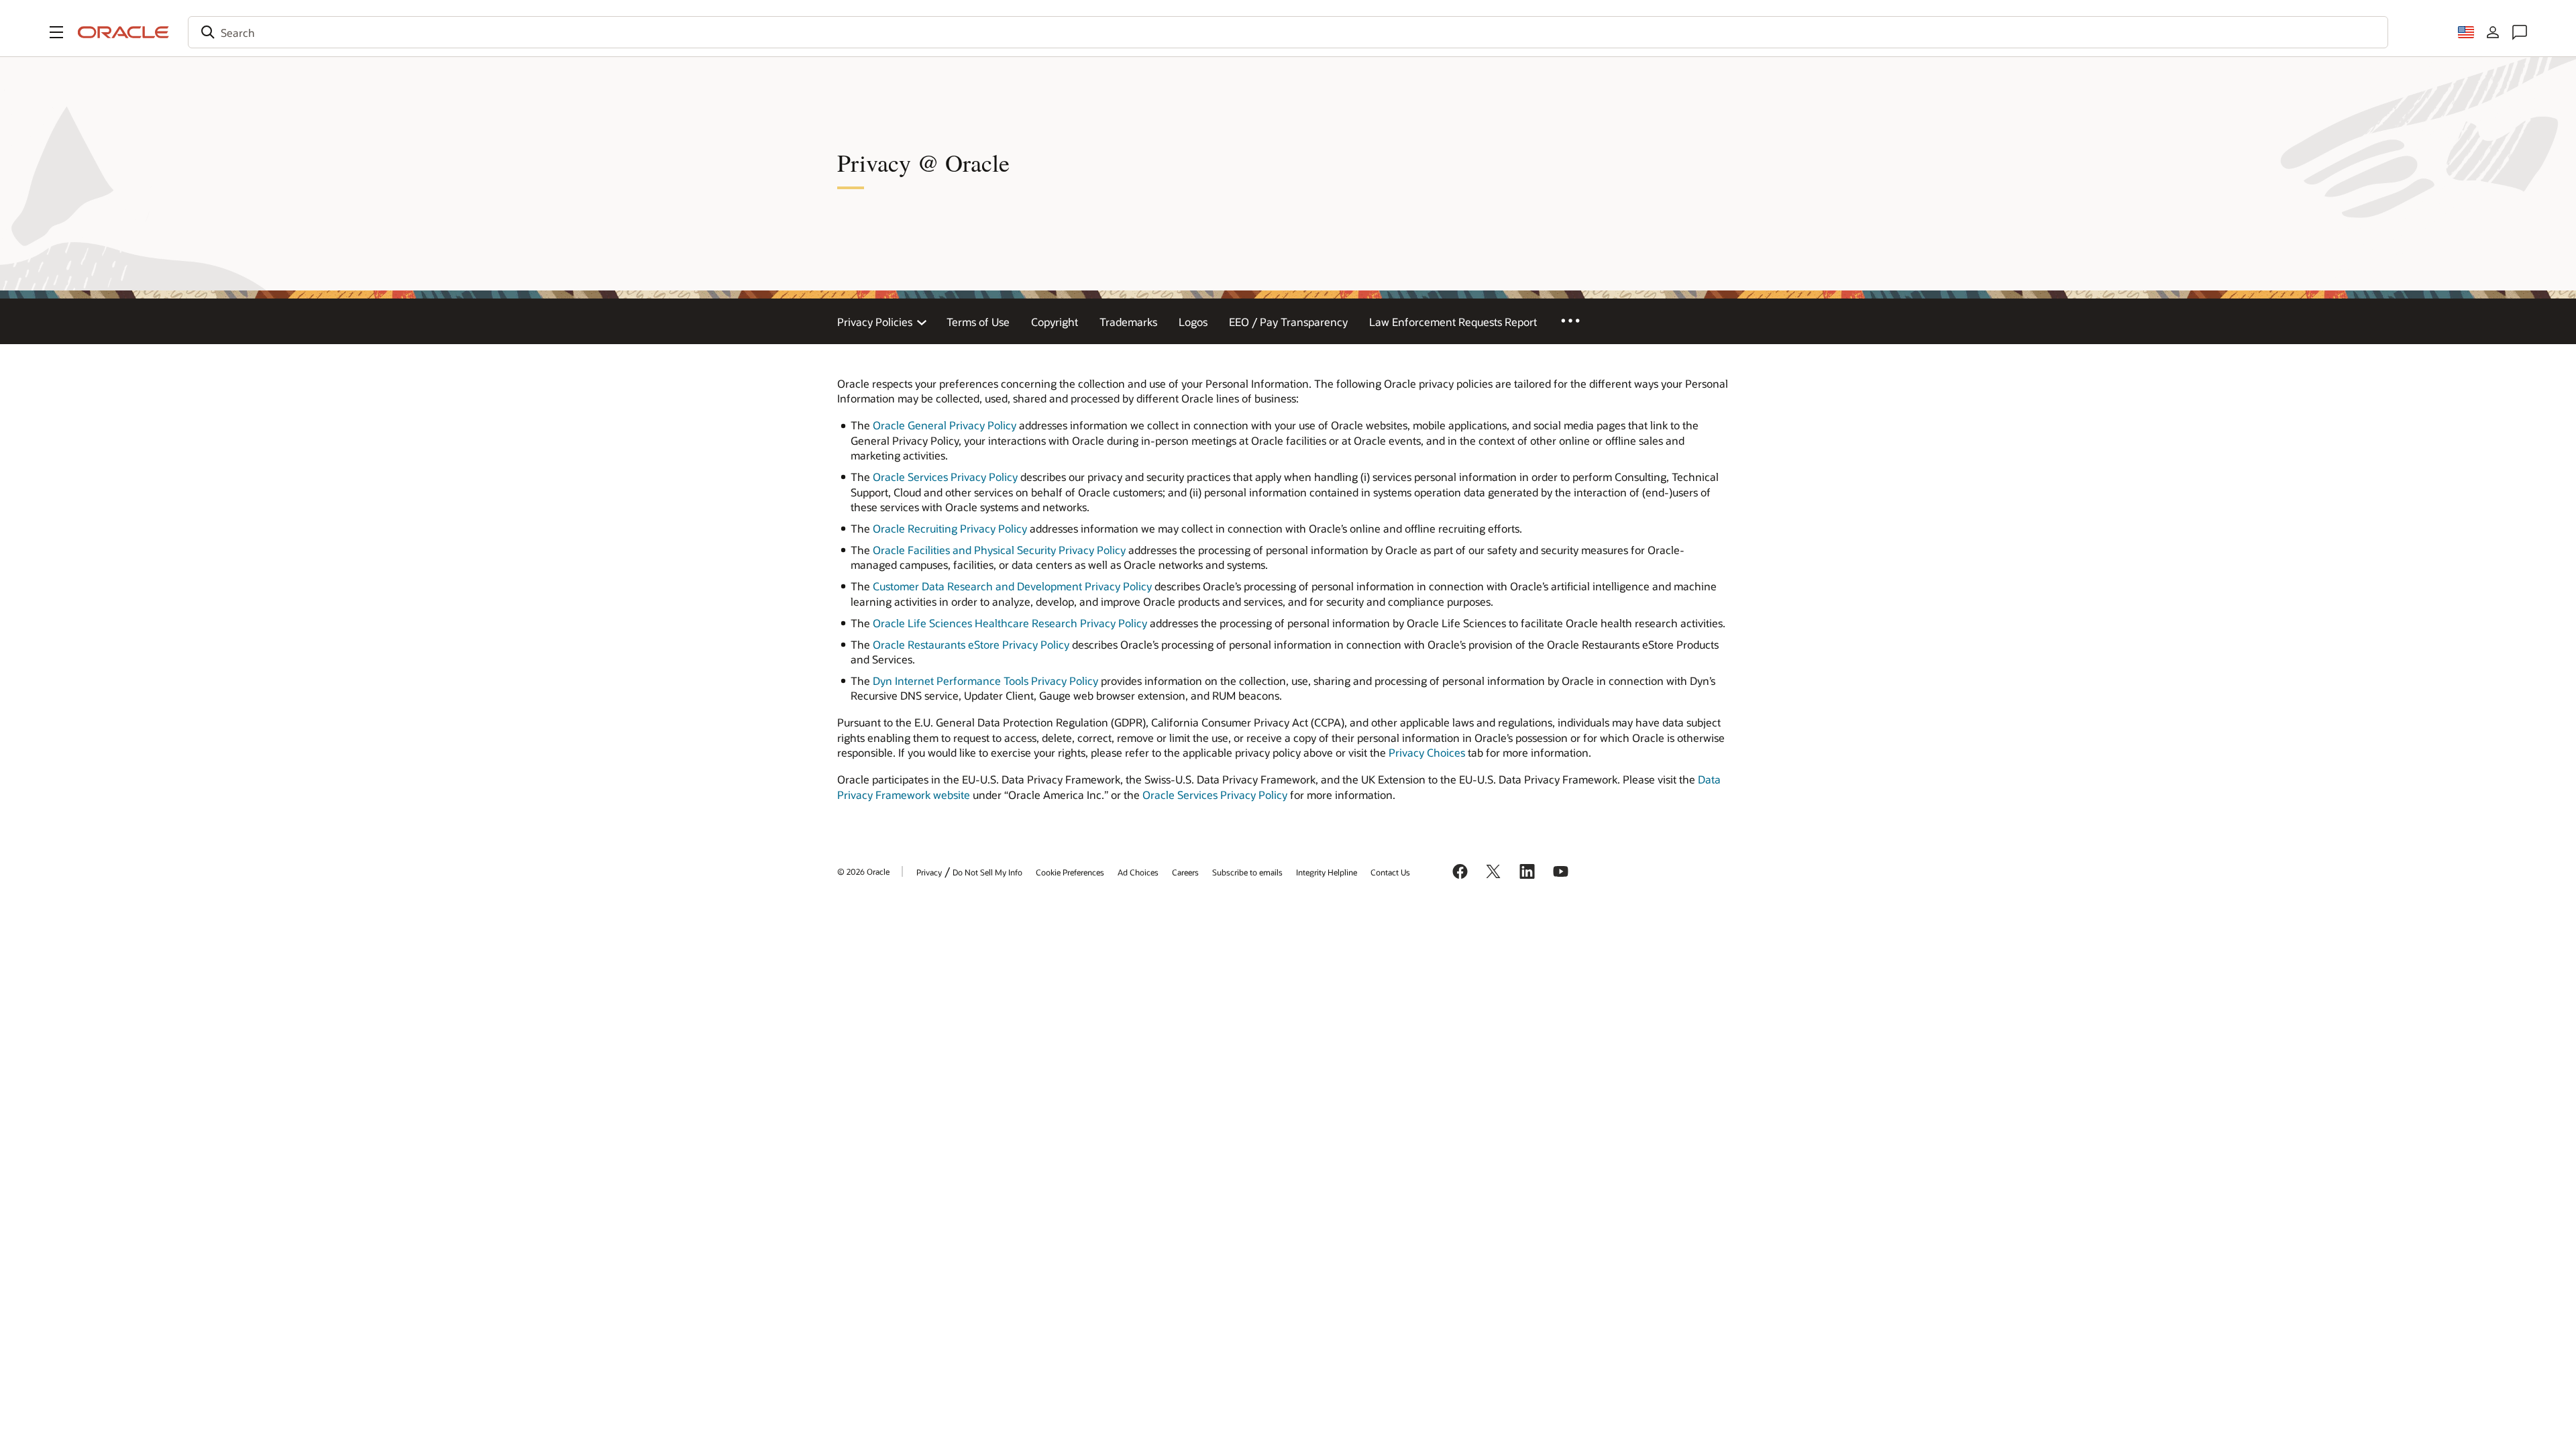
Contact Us (1390, 872)
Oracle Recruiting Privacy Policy (950, 528)
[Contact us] (2520, 32)
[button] (56, 32)
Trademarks (1128, 322)
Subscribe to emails (1247, 872)
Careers (1185, 872)
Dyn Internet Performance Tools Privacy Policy (985, 681)
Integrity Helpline (1327, 872)
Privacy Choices (1427, 752)
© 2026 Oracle (863, 871)
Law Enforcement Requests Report (1453, 322)
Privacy (929, 872)
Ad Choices (1138, 872)
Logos (1193, 322)
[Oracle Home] (123, 32)
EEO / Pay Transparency (1288, 322)
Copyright (1055, 322)
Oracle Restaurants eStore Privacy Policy (971, 644)
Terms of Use (978, 322)
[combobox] (1288, 32)
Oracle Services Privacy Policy (945, 477)
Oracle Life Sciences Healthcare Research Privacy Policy (1010, 623)
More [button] (1580, 320)
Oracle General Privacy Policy (945, 425)
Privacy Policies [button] (875, 322)
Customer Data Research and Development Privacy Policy (1012, 586)
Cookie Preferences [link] (1070, 872)
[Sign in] (2493, 32)
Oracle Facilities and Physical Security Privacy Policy (999, 550)
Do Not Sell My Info (987, 872)
